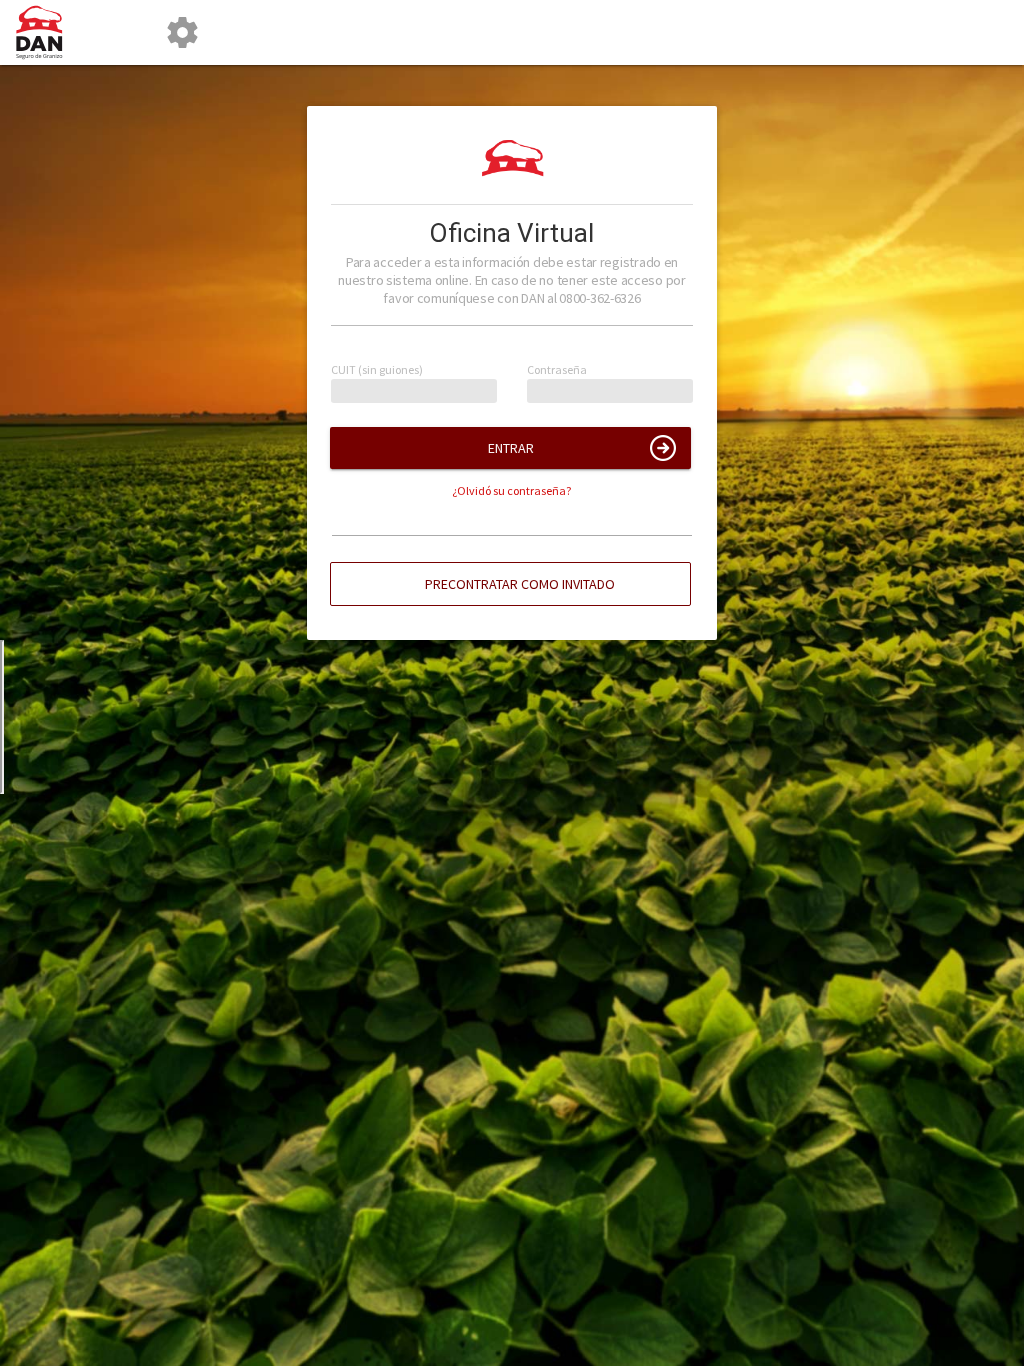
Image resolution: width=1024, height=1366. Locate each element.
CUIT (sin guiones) (377, 370)
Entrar (511, 448)
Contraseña (557, 370)
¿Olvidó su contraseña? (511, 490)
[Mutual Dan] (47, 32)
